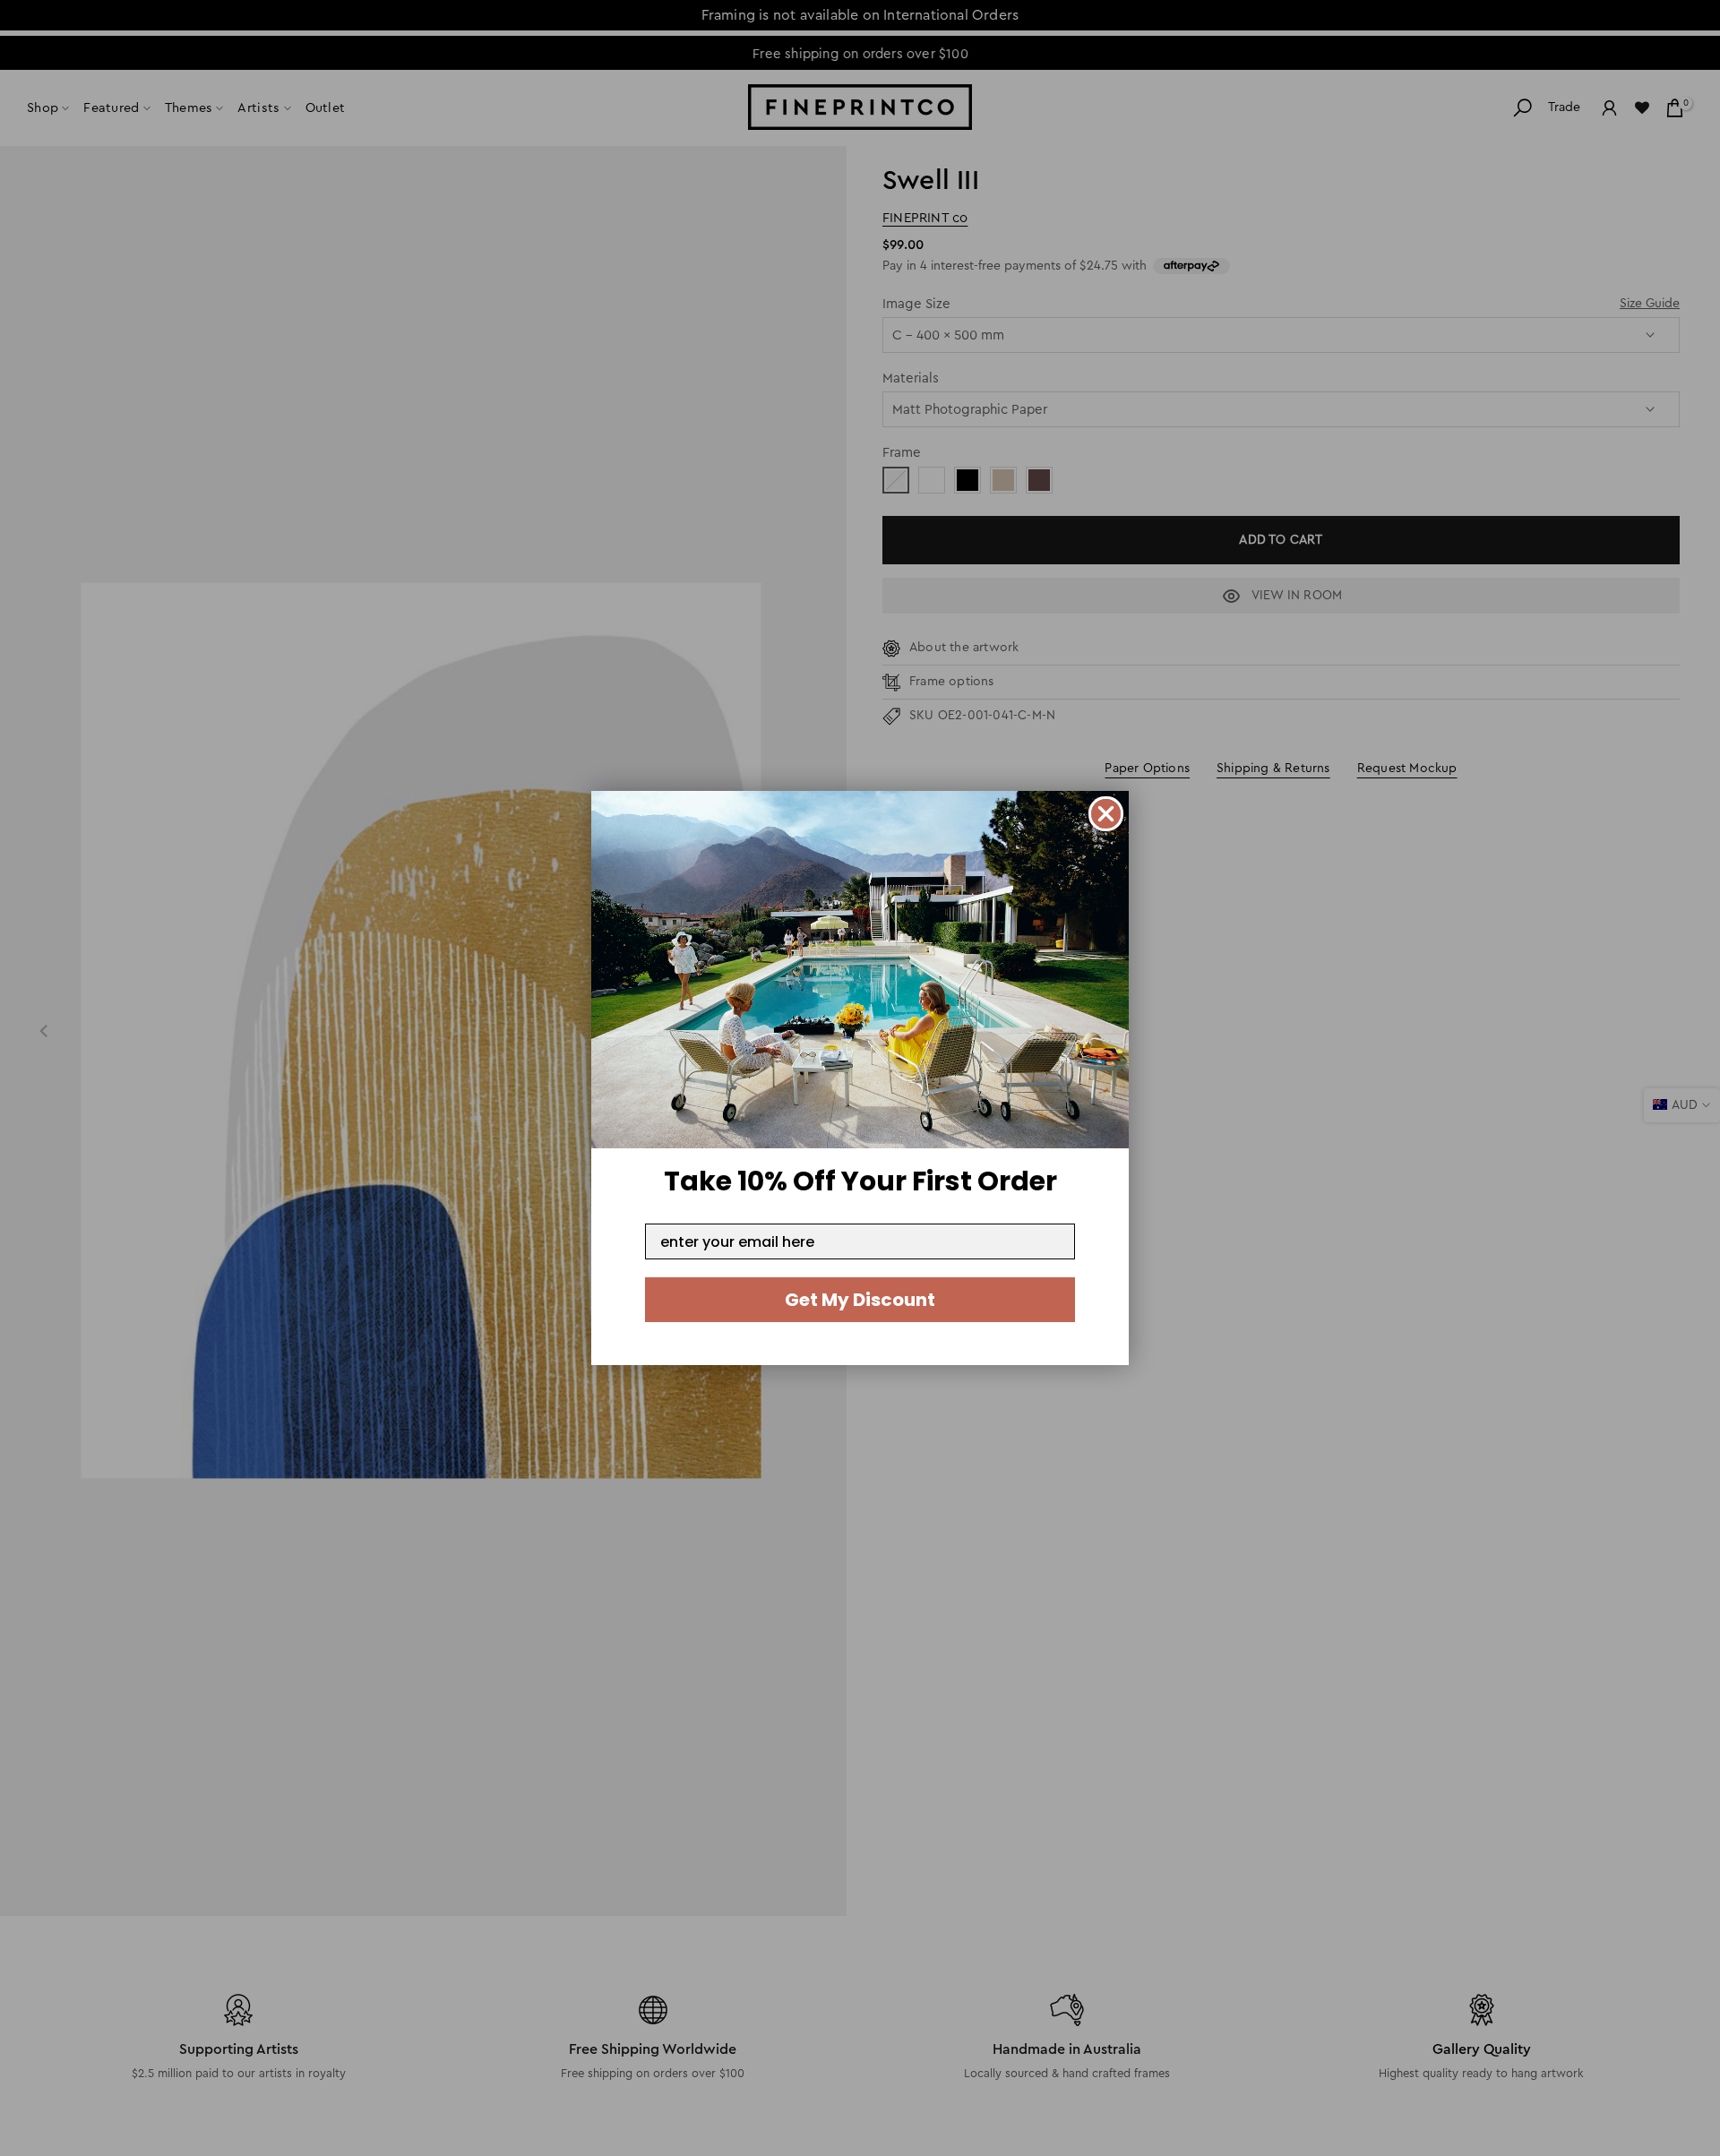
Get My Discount (860, 1300)
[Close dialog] (1106, 814)
